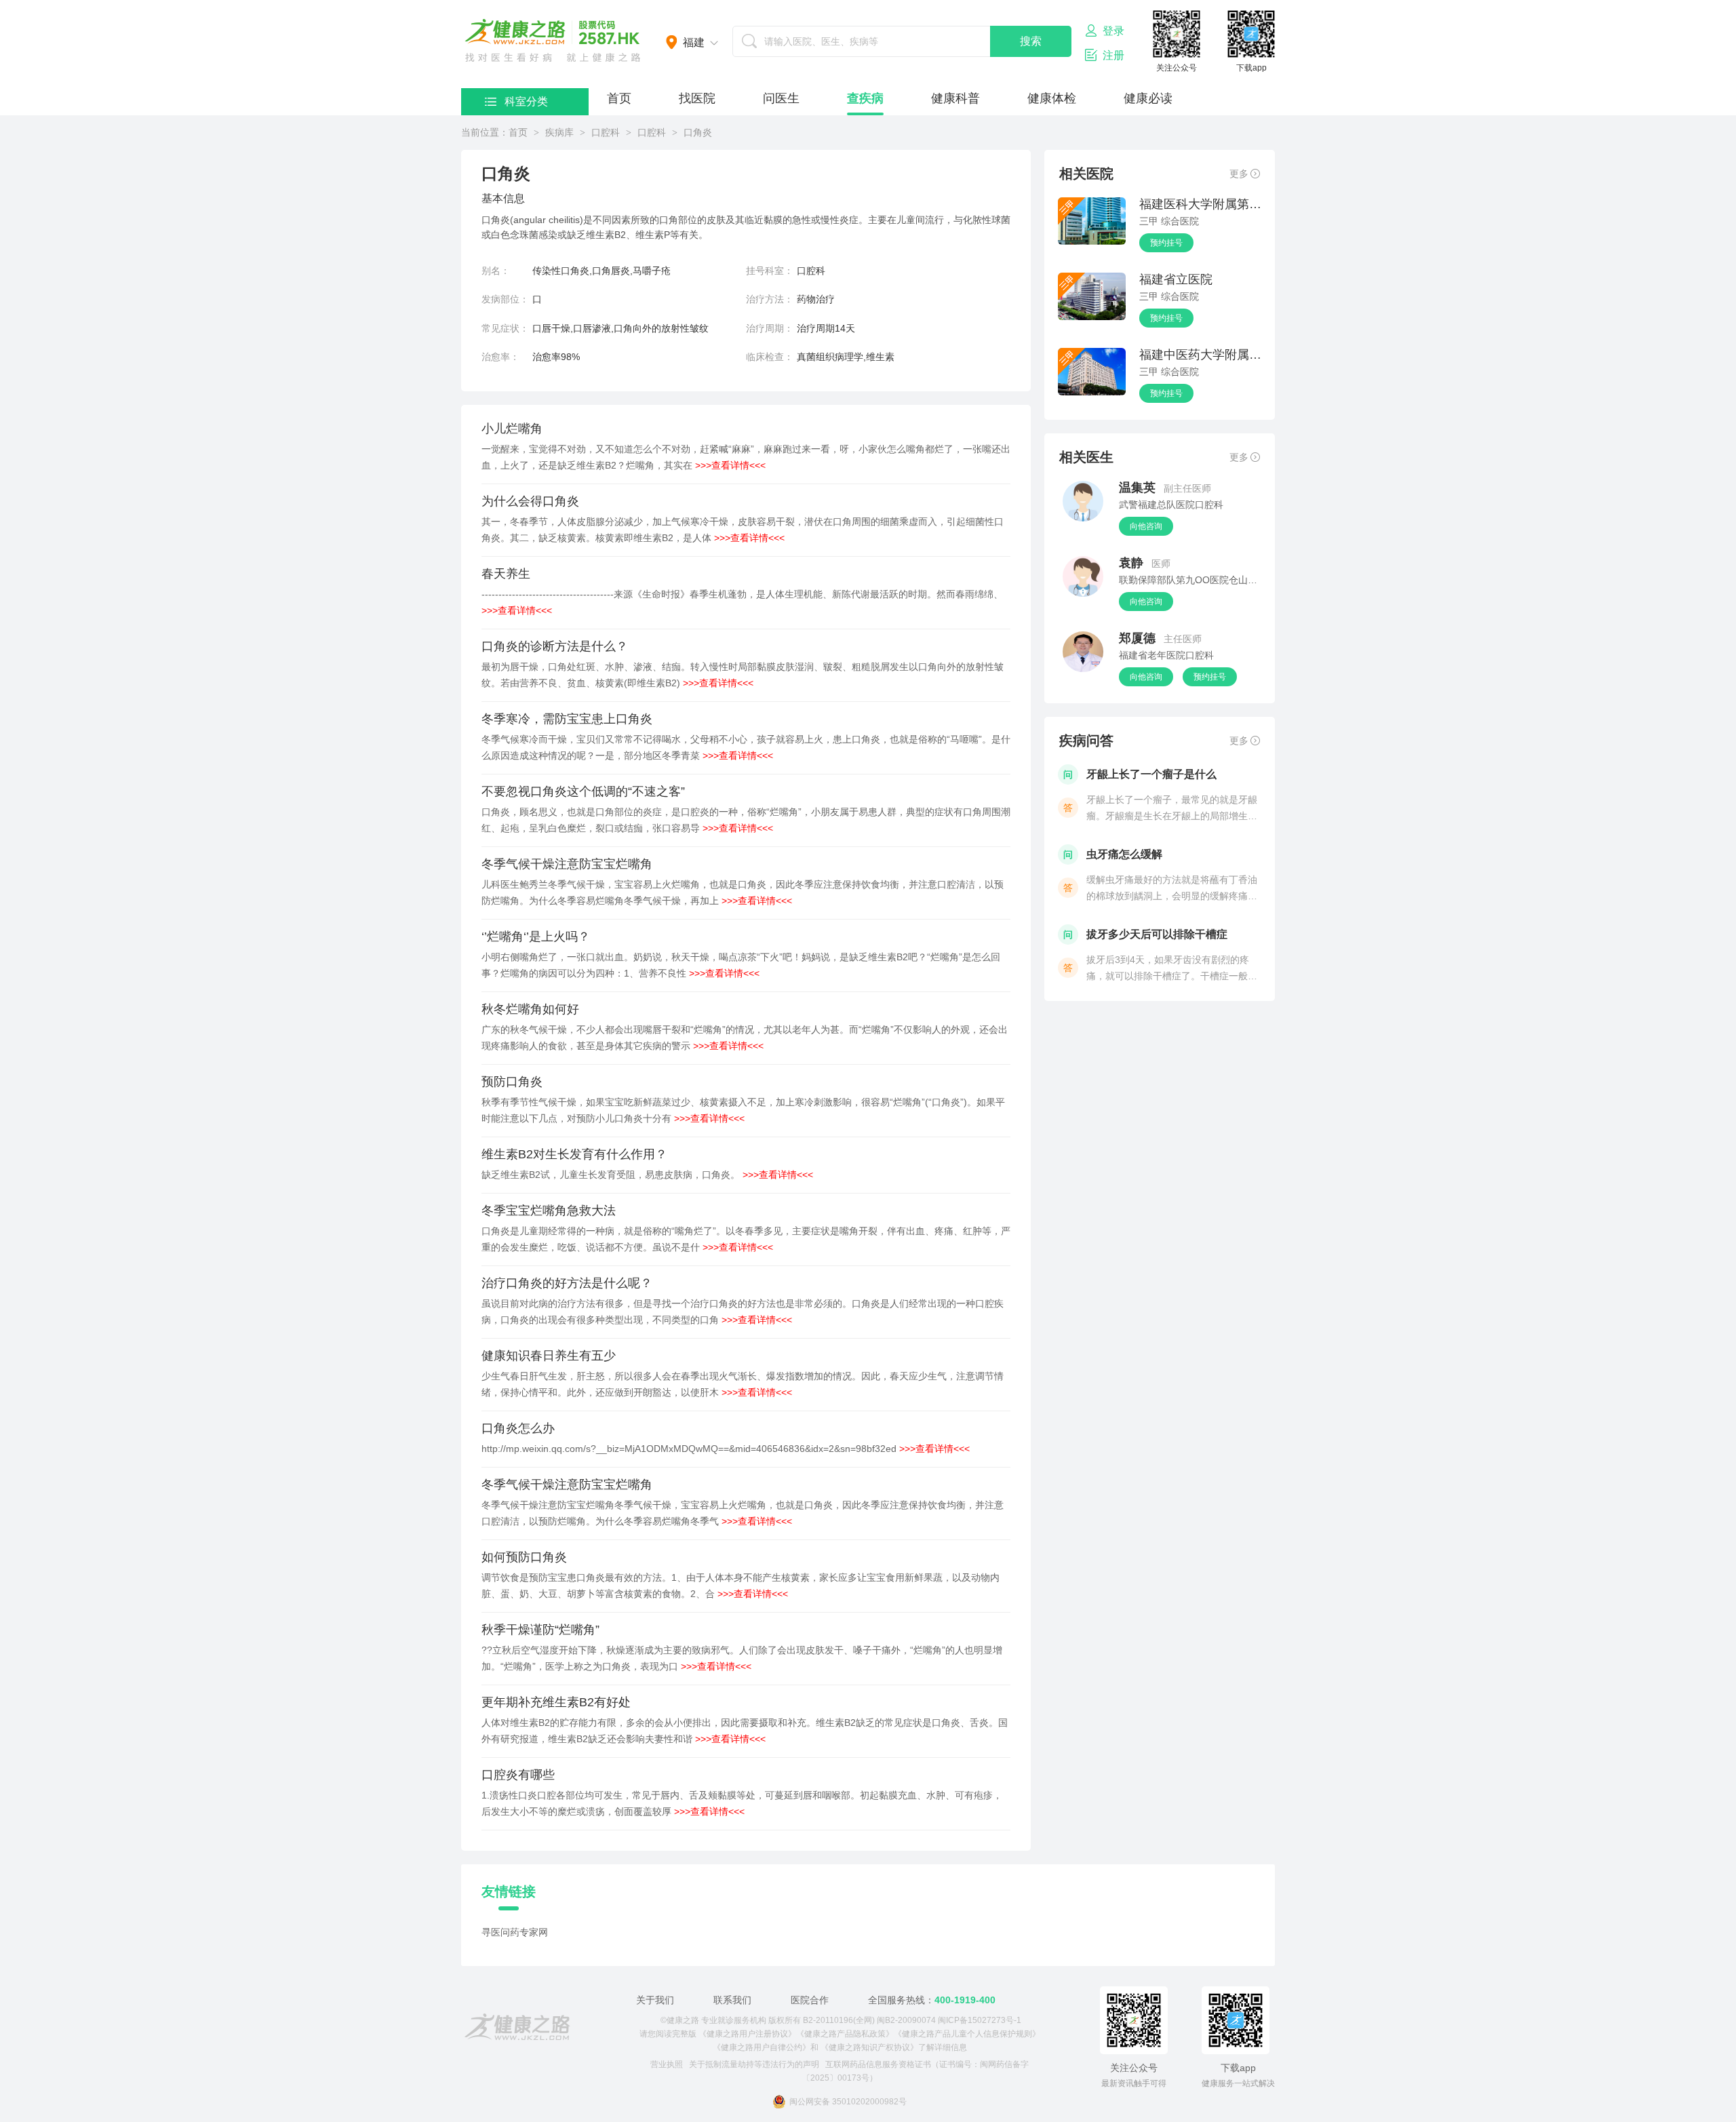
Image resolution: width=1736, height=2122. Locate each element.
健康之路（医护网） (553, 41)
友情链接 (509, 1891)
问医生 (781, 98)
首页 (619, 98)
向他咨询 (1146, 526)
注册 (1113, 55)
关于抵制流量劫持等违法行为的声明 (754, 2064)
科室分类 (526, 101)
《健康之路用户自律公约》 (762, 2047)
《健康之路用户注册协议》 (747, 2034)
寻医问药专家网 (515, 1932)
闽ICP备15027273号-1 (980, 2020)
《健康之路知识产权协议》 (869, 2047)
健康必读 (1148, 98)
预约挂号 (1166, 243)
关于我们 (655, 2000)
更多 (1239, 174)
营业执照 (667, 2064)
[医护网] (517, 2027)
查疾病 (865, 98)
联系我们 (732, 2000)
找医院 (697, 98)
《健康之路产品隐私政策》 (845, 2034)
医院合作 (810, 2000)
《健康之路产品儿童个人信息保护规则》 (967, 2034)
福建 (694, 42)
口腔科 (606, 132)
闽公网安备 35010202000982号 (848, 2102)
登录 (1113, 31)
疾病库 (559, 132)
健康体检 (1052, 98)
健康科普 (955, 98)
